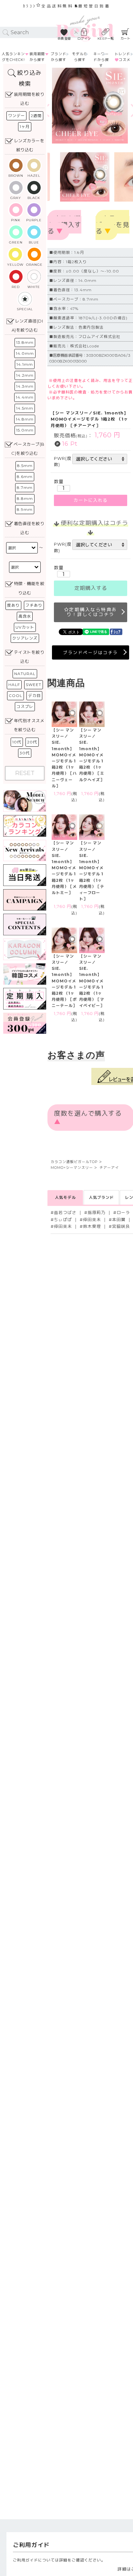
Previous (58, 106)
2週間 (36, 116)
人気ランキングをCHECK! (13, 57)
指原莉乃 (97, 1213)
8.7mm (25, 487)
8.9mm (25, 509)
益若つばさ (65, 1213)
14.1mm (25, 364)
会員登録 (64, 39)
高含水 (25, 616)
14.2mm (25, 375)
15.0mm (25, 430)
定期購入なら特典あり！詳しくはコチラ (92, 612)
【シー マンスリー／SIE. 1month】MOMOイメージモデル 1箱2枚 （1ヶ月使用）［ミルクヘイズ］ (92, 755)
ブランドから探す (58, 57)
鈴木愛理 (92, 1226)
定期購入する (91, 588)
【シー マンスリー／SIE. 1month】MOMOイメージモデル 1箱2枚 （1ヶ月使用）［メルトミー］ (64, 868)
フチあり (34, 605)
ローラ (123, 1213)
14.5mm (25, 408)
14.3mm (25, 386)
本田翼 (119, 1220)
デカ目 (34, 696)
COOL (15, 696)
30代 (25, 753)
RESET (25, 773)
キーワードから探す (101, 60)
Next (123, 106)
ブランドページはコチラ (91, 652)
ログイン (84, 39)
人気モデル (65, 1197)
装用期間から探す (37, 57)
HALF (14, 685)
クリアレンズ (25, 638)
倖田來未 (92, 1220)
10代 (17, 742)
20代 (32, 742)
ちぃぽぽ (63, 1220)
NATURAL (25, 674)
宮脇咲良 (121, 1226)
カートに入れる (91, 500)
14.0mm (25, 353)
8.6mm (25, 477)
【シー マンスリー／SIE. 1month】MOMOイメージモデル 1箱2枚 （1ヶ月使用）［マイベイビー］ (92, 981)
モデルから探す (80, 57)
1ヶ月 (25, 127)
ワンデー (16, 116)
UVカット (25, 627)
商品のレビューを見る (113, 225)
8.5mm (25, 466)
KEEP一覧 (106, 39)
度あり (13, 605)
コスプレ (25, 706)
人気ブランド (101, 1197)
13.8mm (25, 342)
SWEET (34, 685)
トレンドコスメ (123, 57)
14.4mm (25, 397)
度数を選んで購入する (64, 225)
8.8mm (25, 498)
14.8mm (25, 419)
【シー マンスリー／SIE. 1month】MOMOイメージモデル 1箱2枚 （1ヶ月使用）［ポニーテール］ (64, 981)
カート (126, 39)
